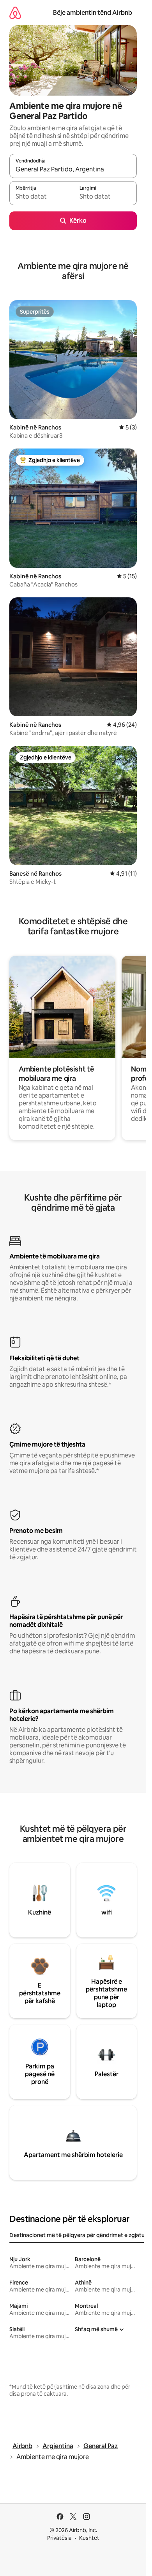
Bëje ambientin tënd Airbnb (93, 13)
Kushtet (89, 2538)
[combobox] (73, 169)
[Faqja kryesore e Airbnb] (15, 13)
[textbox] (41, 197)
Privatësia (59, 2538)
